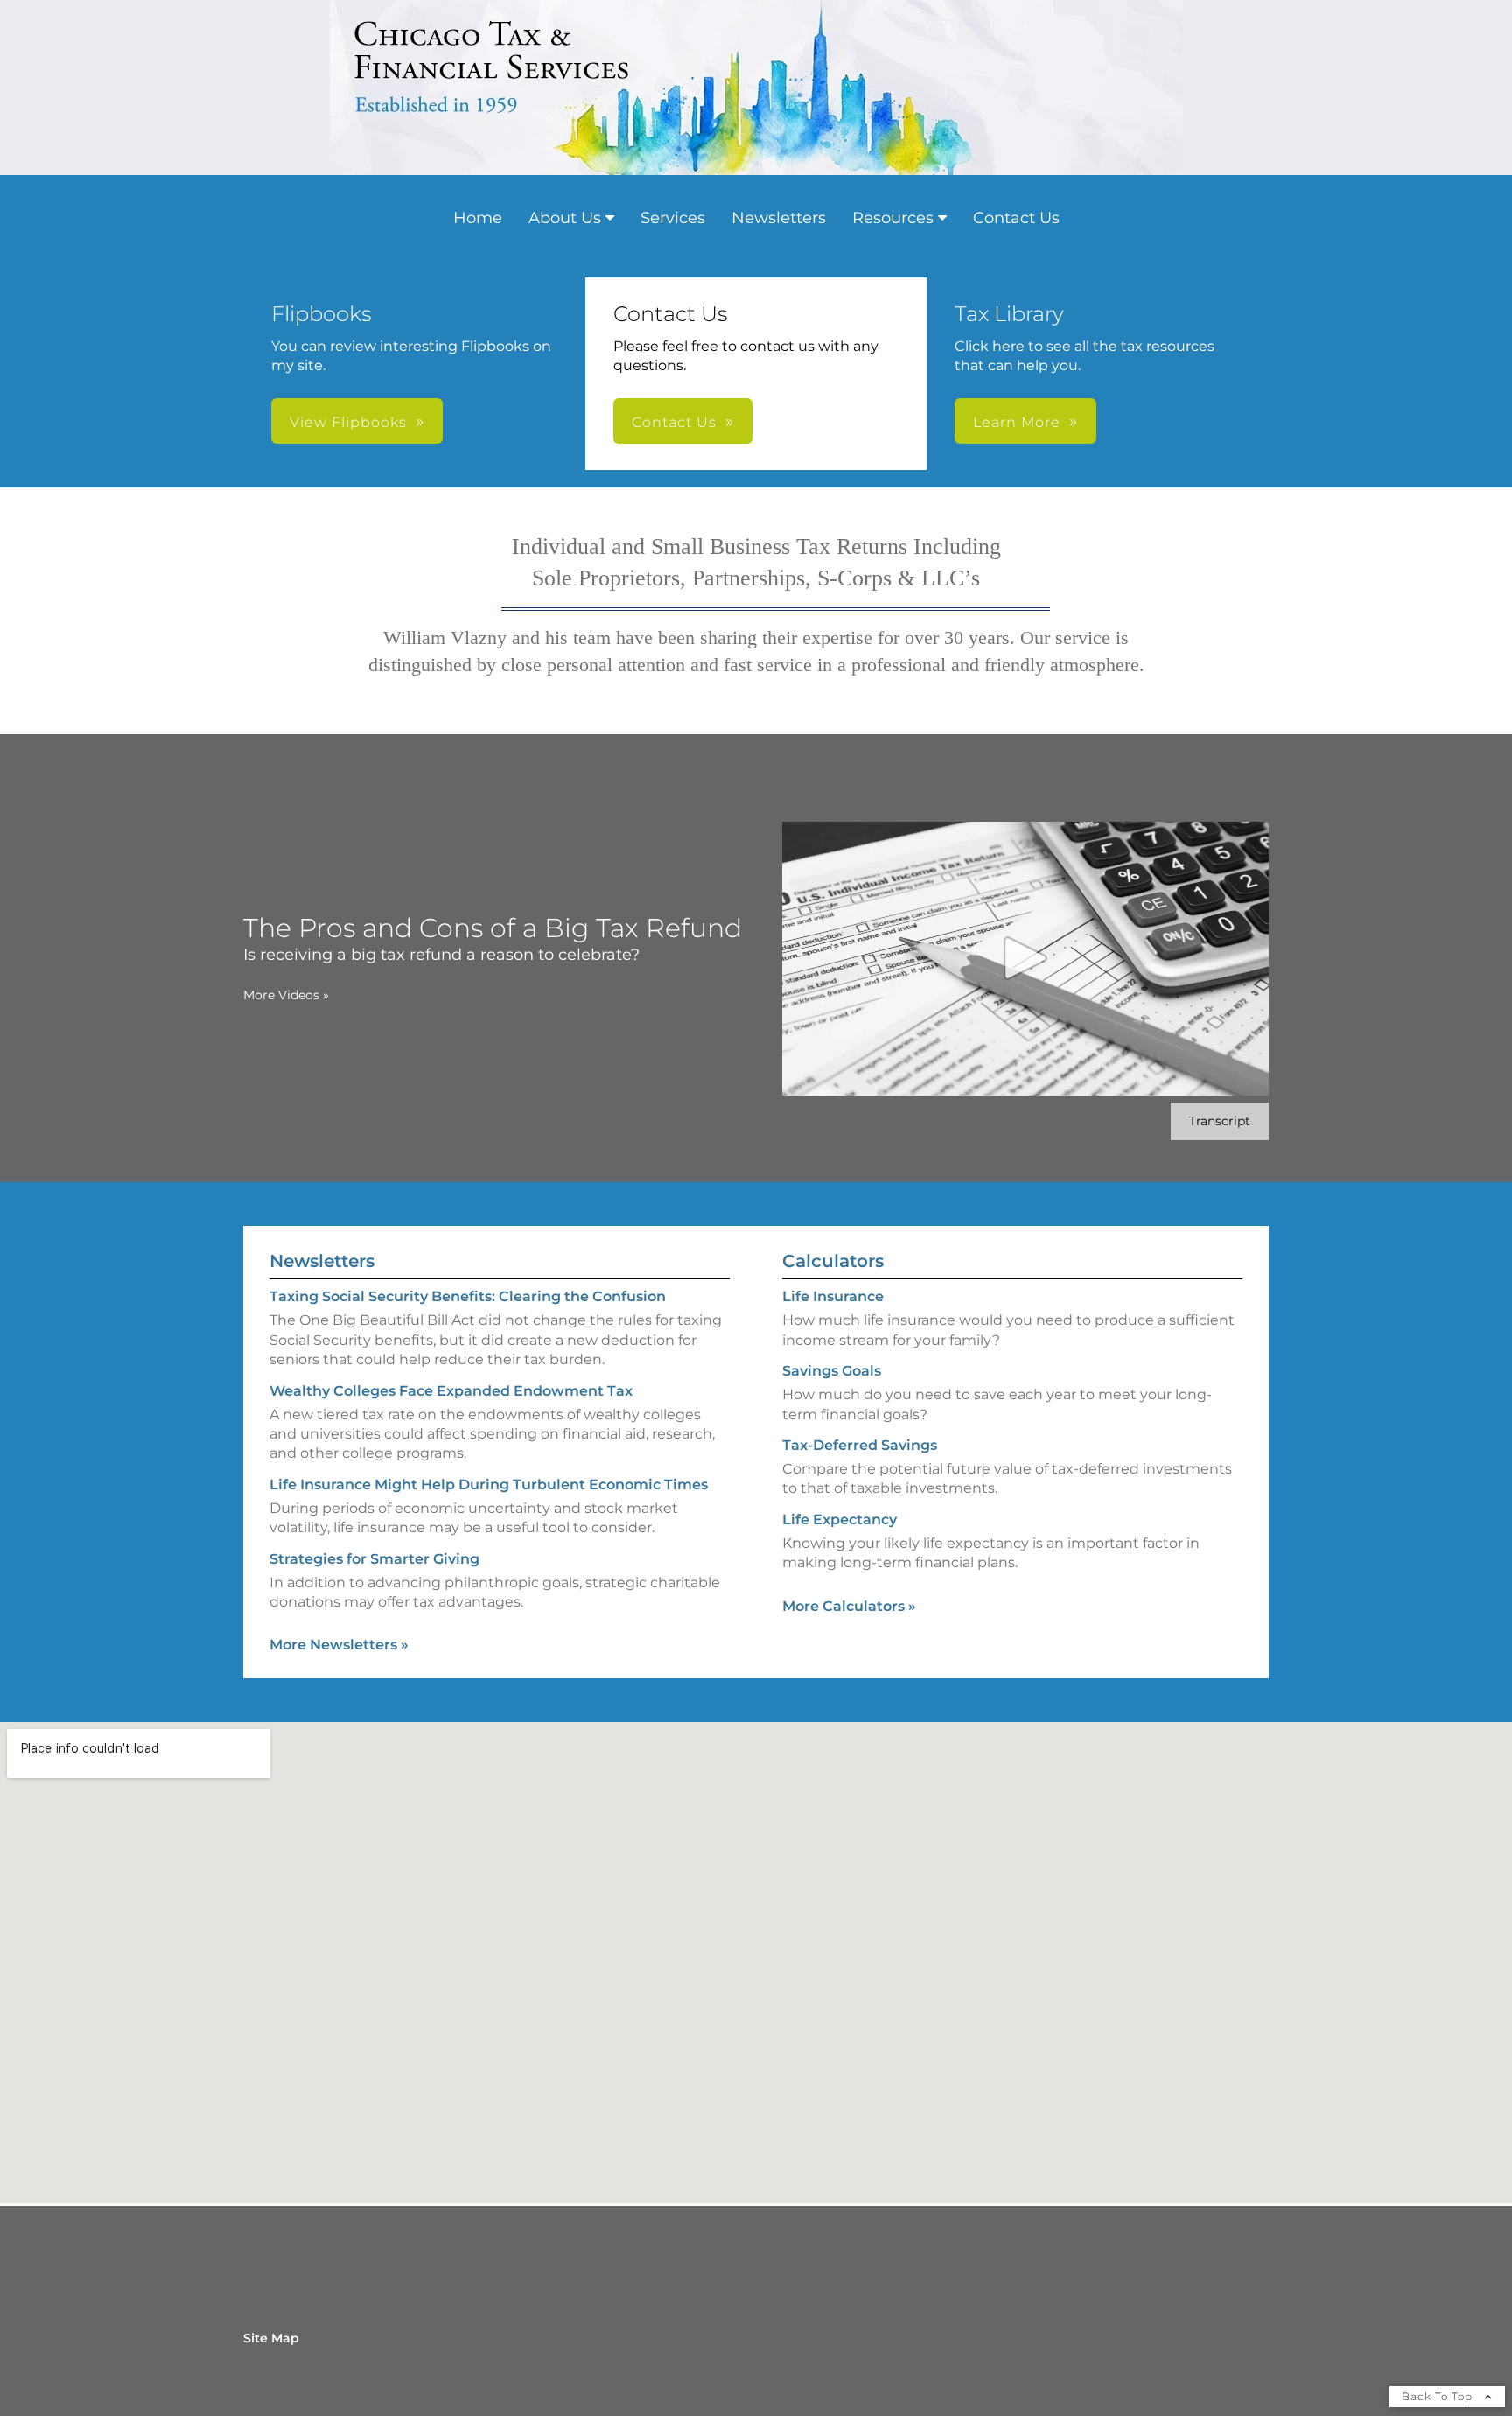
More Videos (286, 995)
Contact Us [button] (674, 422)
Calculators (833, 1261)
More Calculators (849, 1606)
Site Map (271, 2338)
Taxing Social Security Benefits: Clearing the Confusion (468, 1296)
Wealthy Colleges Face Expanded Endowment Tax (451, 1391)
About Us (565, 218)
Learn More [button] (1017, 422)
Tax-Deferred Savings (860, 1445)
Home (478, 218)
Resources (893, 218)
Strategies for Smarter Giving (374, 1559)
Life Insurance (833, 1296)
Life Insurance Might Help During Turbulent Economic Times (489, 1485)
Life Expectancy (840, 1520)
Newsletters (779, 218)
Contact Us (1016, 218)
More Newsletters (339, 1645)
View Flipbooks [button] (348, 422)
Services (673, 218)
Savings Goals (832, 1371)
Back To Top (1439, 2396)
